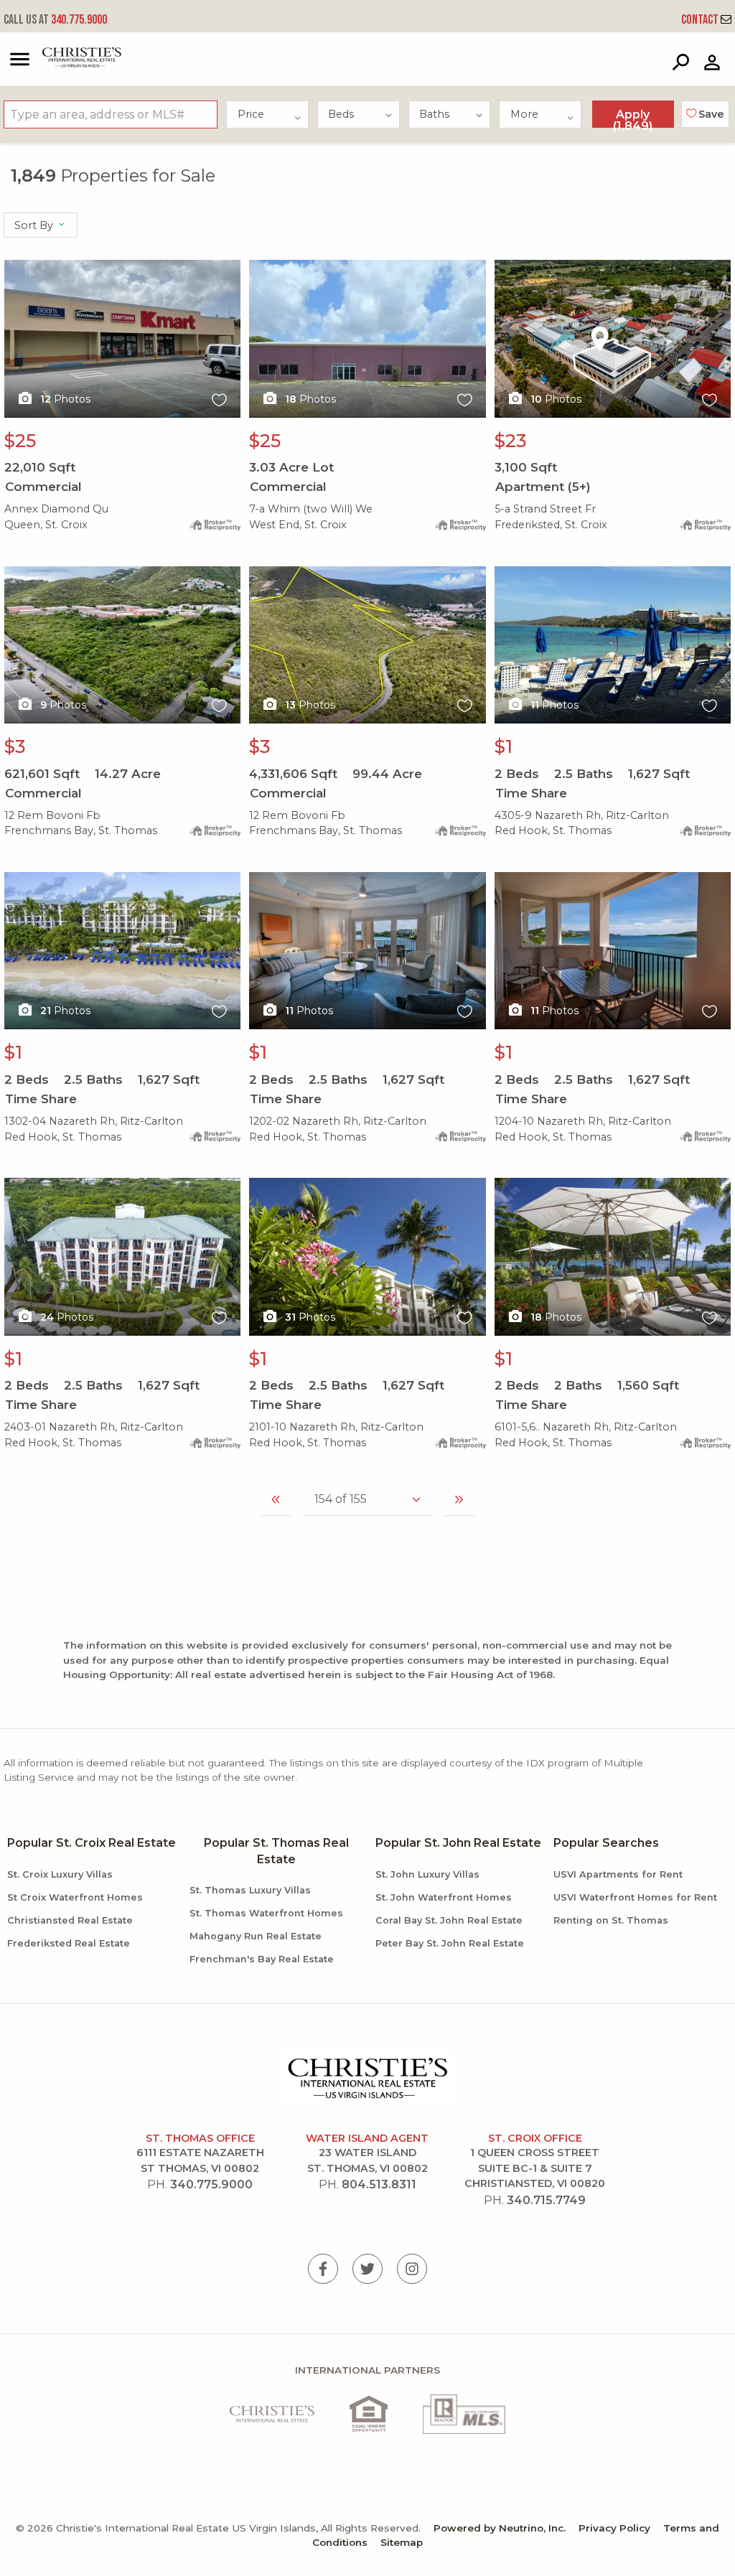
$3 (15, 746)
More (524, 114)
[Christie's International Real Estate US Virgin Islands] (66, 64)
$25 (20, 441)
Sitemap (402, 2542)
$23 (511, 441)
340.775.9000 (55, 20)
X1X (14, 268)
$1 (504, 746)
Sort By (35, 225)
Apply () (633, 118)
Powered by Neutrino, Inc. (500, 2528)
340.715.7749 (546, 2200)
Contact (701, 20)
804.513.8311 (379, 2184)
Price (251, 114)
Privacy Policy (614, 2528)
